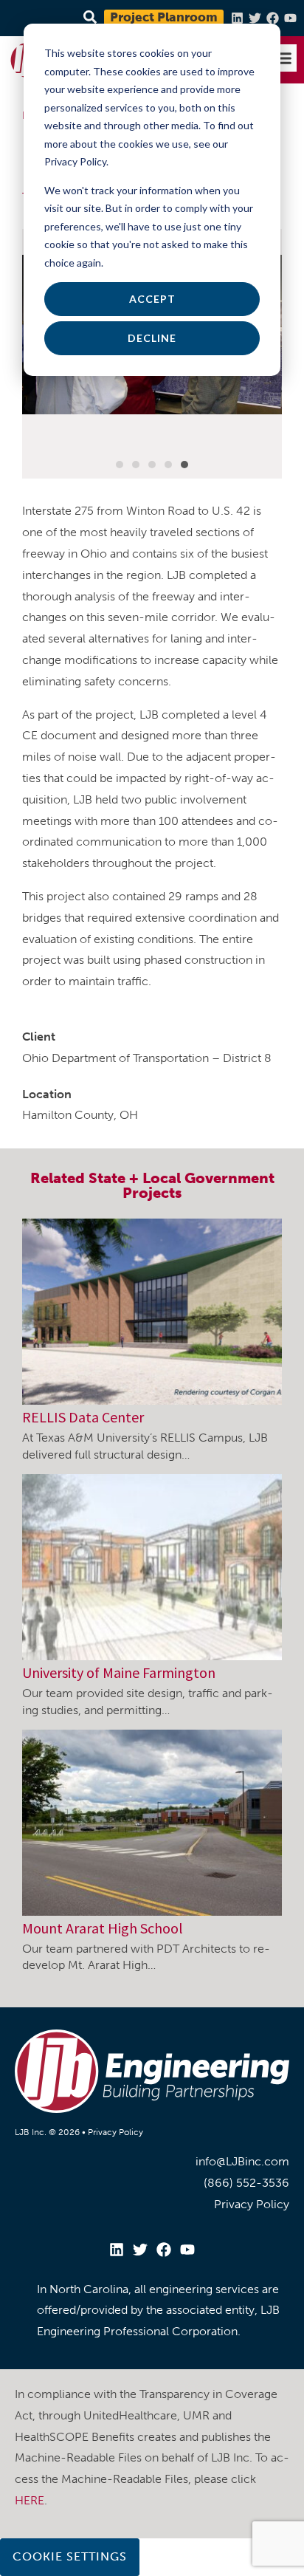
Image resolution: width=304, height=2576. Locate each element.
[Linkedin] (237, 18)
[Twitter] (255, 18)
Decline (152, 338)
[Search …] (88, 18)
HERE (30, 2500)
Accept (152, 299)
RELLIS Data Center (83, 1417)
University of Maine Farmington (119, 1672)
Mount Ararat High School (103, 1928)
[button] (283, 58)
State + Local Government (182, 1178)
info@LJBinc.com (242, 2161)
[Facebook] (273, 18)
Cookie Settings (70, 2556)
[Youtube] (290, 18)
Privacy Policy (115, 2132)
